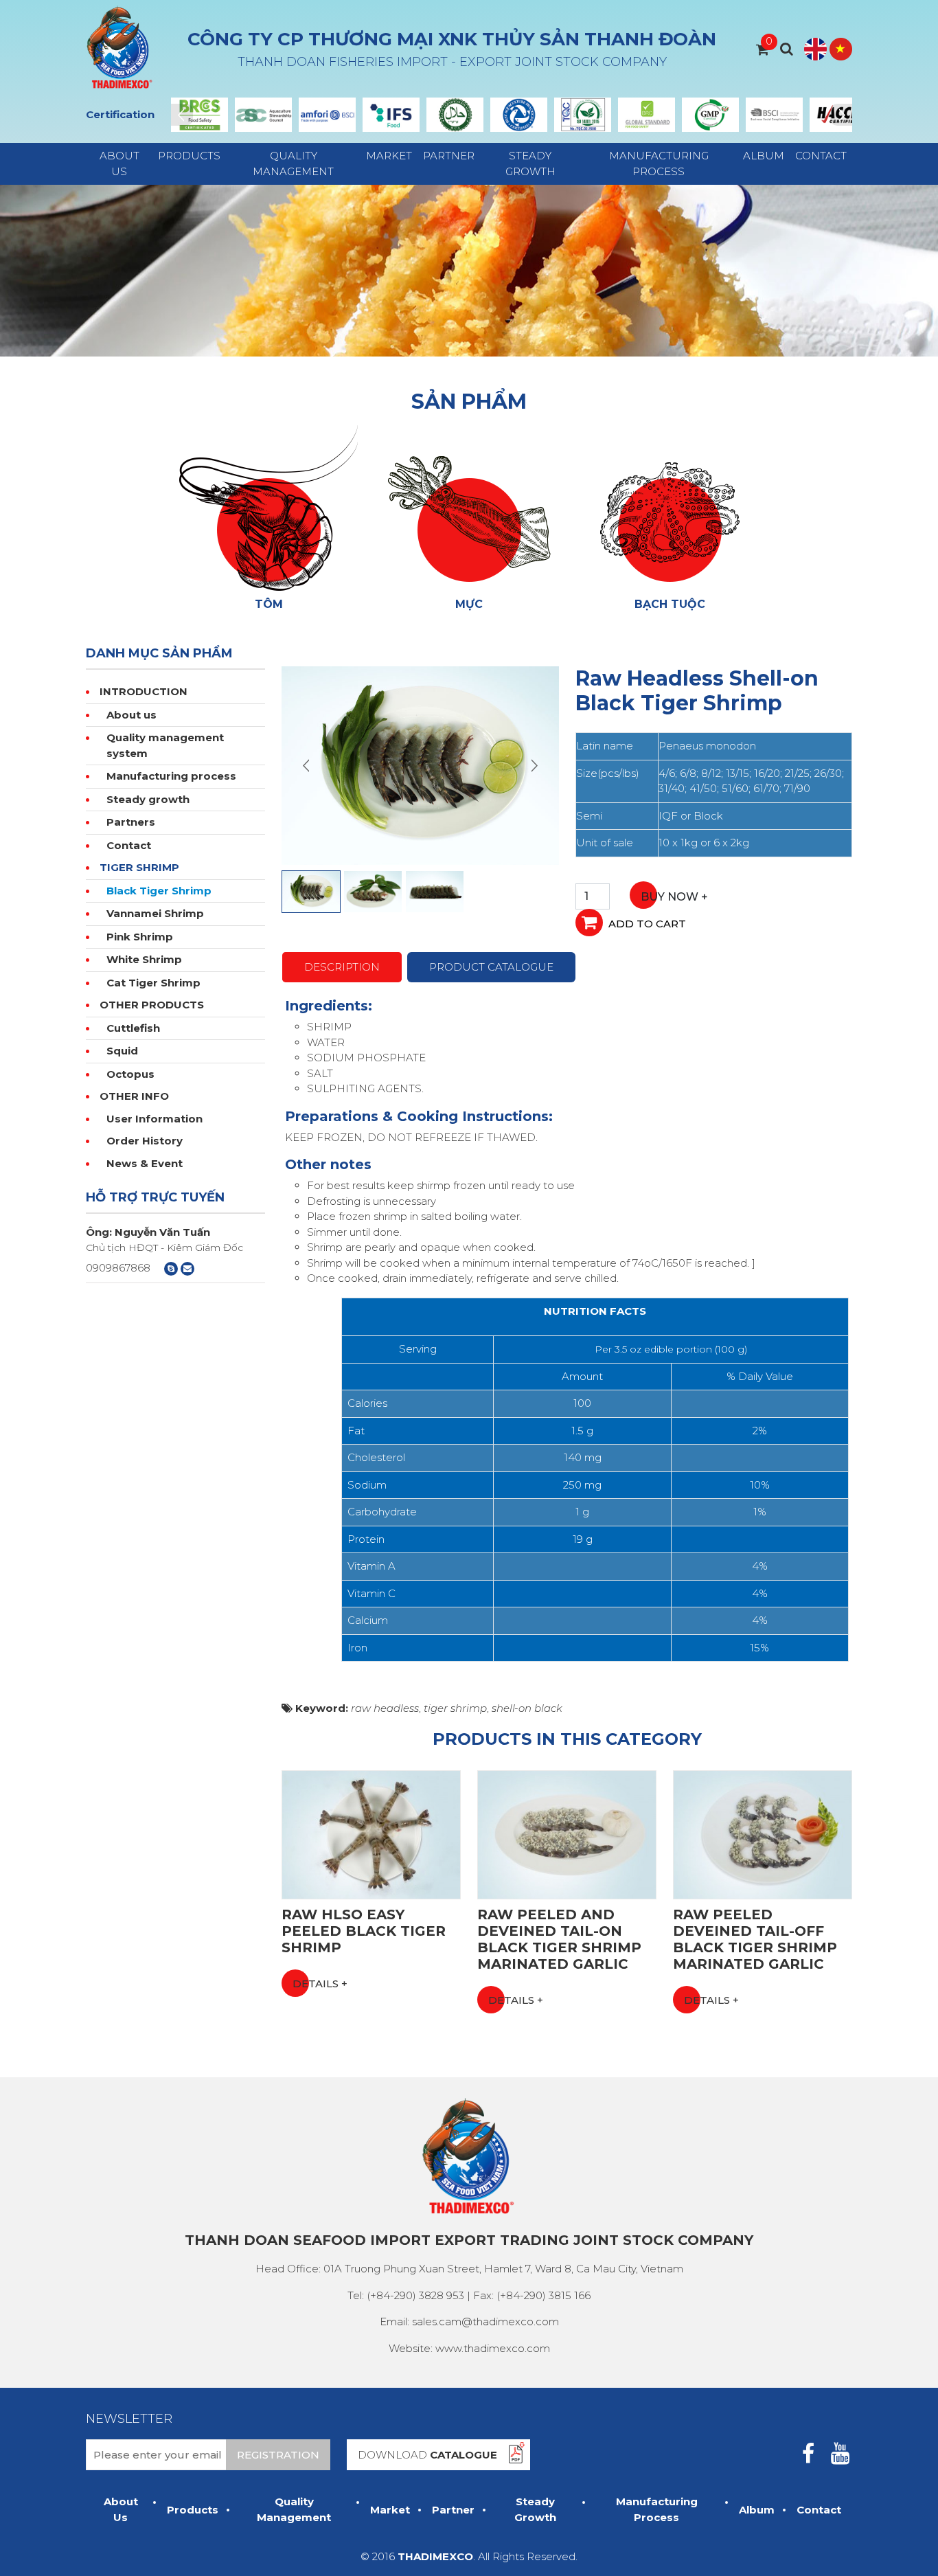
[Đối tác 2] (263, 115)
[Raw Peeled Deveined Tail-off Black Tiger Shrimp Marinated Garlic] (763, 1834)
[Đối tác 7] (583, 115)
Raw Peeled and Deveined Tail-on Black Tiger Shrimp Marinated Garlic (559, 1939)
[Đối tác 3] (327, 115)
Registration (278, 2455)
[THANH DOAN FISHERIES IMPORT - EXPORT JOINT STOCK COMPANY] (120, 48)
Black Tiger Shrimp (159, 891)
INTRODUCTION (144, 691)
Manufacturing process (171, 776)
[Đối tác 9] (710, 115)
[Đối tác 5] (455, 115)
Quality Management (293, 163)
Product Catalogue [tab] (491, 967)
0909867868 (118, 1268)
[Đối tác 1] (199, 115)
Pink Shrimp (140, 937)
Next (841, 115)
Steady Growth (530, 163)
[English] (815, 49)
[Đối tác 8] (647, 115)
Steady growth (148, 799)
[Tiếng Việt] (841, 49)
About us (131, 715)
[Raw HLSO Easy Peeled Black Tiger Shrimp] (371, 1834)
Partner (449, 156)
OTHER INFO (134, 1096)
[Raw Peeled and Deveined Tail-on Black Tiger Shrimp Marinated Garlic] (567, 1834)
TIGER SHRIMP (139, 867)
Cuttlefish (133, 1028)
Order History (145, 1141)
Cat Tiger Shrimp (153, 983)
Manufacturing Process (659, 163)
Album (764, 156)
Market (389, 156)
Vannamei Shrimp (155, 913)
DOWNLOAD (427, 2455)
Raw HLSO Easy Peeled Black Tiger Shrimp (364, 1931)
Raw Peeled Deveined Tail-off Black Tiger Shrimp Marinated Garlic (755, 1939)
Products (189, 156)
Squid (122, 1051)
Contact (821, 156)
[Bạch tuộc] (670, 507)
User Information (155, 1119)
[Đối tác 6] (519, 115)
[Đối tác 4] (391, 115)
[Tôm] (268, 507)
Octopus (130, 1074)
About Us (119, 163)
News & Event (145, 1163)
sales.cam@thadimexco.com (485, 2321)
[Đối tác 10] (774, 115)
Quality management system (165, 745)
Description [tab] (342, 967)
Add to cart (647, 924)
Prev (182, 115)
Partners (131, 822)
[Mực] (469, 507)
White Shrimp (144, 959)
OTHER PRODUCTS (152, 1005)
